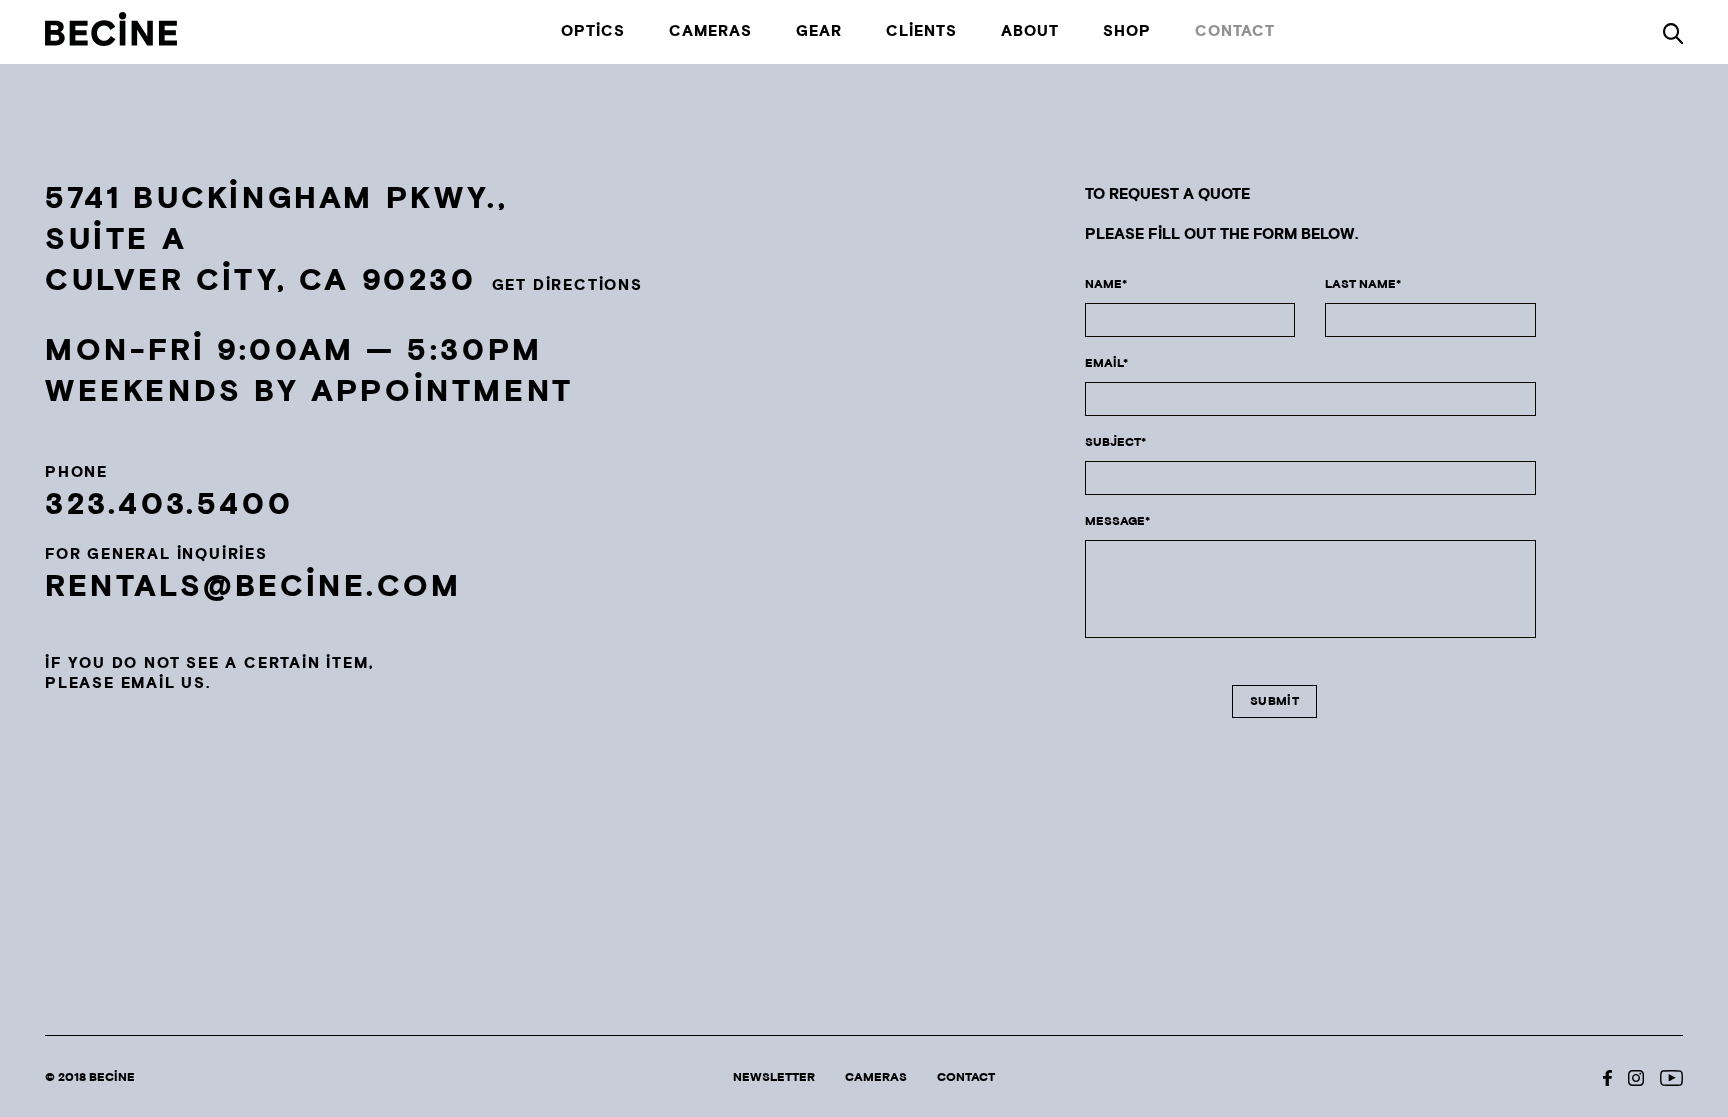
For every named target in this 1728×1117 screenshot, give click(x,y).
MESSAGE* (1117, 521)
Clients (921, 32)
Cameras (710, 32)
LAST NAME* (1363, 284)
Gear (819, 32)
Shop (1127, 32)
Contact (1235, 32)
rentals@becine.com (253, 587)
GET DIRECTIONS (567, 285)
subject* (1115, 442)
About (1030, 32)
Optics (593, 32)
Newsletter (774, 1077)
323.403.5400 (169, 505)
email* (1106, 363)
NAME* (1106, 284)
